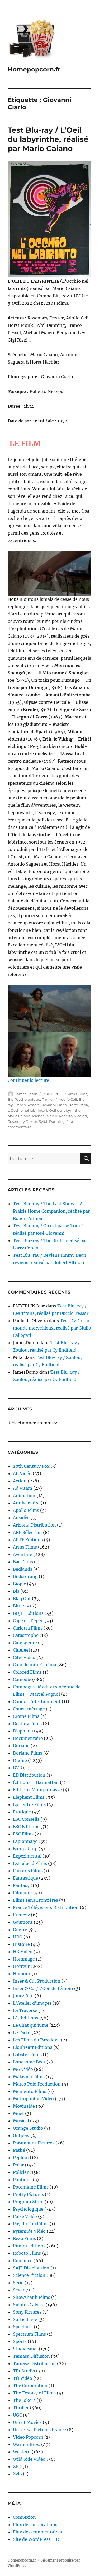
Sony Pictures (27, 2312)
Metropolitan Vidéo (33, 2099)
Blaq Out (22, 1599)
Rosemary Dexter (22, 1121)
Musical (21, 2121)
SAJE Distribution (31, 2268)
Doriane (21, 1746)
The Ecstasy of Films (34, 2393)
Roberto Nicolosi (73, 1116)
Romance (23, 2261)
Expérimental (27, 1856)
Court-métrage (29, 1709)
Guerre (20, 1930)
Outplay (21, 2135)
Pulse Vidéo (25, 2216)
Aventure (23, 1554)
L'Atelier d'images (32, 2003)
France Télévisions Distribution (46, 1907)
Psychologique (27, 1099)
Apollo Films (26, 1510)
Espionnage (25, 1841)
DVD (18, 1768)
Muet (18, 2113)
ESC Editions (26, 1827)
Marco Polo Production (37, 2084)
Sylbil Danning (52, 1121)
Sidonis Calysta (29, 2305)
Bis (10, 1099)
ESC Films (23, 1834)
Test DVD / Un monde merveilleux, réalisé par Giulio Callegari (52, 1328)
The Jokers (24, 2400)
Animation (24, 1496)
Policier (21, 2172)
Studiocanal (25, 2349)
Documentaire (28, 1738)
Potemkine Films (31, 2187)
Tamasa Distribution (34, 2363)
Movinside (24, 2106)
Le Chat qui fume (31, 2025)
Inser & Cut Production (37, 1981)
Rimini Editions (29, 2246)
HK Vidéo (23, 1952)
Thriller (48, 1099)
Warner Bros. (27, 2444)
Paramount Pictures (34, 2143)
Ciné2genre (25, 1643)
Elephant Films (29, 1797)
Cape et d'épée (28, 1621)
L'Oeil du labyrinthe (63, 1110)
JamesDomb (26, 1094)
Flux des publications (35, 2525)
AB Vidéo (22, 1473)
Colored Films (27, 1672)
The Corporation (30, 2386)
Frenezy (21, 1915)
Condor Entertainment (37, 1701)
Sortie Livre (25, 2319)
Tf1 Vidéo (23, 2378)
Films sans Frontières (36, 1900)
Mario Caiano (19, 1116)
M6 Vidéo (23, 2069)
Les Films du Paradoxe (36, 2040)
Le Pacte (22, 2032)
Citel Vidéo (24, 1657)
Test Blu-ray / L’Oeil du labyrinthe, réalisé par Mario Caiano (48, 139)
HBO (18, 1937)
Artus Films (77, 1094)
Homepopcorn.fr (34, 69)
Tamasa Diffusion (31, 2356)
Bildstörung (25, 1576)
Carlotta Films (28, 1628)
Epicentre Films (29, 1804)
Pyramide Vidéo (29, 2231)
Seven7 (20, 2290)
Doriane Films (28, 1753)
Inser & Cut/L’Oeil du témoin (43, 1988)
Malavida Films (29, 2077)
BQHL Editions (28, 1613)
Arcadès (21, 1518)
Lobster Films (27, 2055)
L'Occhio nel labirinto (26, 1110)
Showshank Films (32, 2297)
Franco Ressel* (27, 1105)
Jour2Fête (23, 1996)
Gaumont (23, 1922)
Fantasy (21, 1885)
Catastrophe (26, 1635)
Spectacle (23, 2327)
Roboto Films (27, 2253)
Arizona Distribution (34, 1525)
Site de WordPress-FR (36, 2539)
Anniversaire (26, 1503)
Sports (20, 2341)
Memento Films (30, 2091)
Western (22, 2452)
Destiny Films (27, 1724)
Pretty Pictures (28, 2194)
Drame (20, 1760)
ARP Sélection (27, 1532)
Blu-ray (21, 1606)
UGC (17, 2415)
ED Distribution (29, 1775)
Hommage (24, 1959)
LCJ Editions (26, 2018)
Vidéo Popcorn (28, 2437)
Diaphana (23, 1731)
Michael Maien (45, 1116)
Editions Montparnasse (37, 1790)
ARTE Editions (28, 1540)
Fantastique (25, 1878)
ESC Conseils (26, 1819)
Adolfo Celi (68, 1099)
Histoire (21, 1944)
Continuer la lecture (28, 1080)
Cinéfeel (21, 1650)
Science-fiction (29, 2275)
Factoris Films (28, 1871)
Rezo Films (24, 2238)
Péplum (21, 2158)
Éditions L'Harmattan (36, 1782)
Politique (22, 2180)
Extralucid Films (30, 1863)
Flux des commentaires (37, 2532)
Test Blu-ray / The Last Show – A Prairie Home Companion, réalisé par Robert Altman (51, 1211)
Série (18, 2283)
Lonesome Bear (29, 2062)
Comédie (22, 1679)
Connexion (24, 2517)
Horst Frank (78, 1105)
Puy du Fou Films (31, 2224)
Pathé (19, 2150)
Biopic (19, 1584)
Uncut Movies (27, 2422)
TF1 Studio (24, 2371)
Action (20, 1481)
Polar (18, 2165)
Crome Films (26, 1716)
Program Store (28, 2202)
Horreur (21, 1966)
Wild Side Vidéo (29, 2459)
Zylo (17, 2474)
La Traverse (25, 2010)
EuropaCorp (25, 1849)
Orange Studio (28, 2128)
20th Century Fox (31, 1466)
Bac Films (23, 1562)
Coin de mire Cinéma (35, 1665)
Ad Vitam (23, 1488)
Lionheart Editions (33, 2047)
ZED (17, 2466)
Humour (22, 1974)
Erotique (22, 1812)
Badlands (23, 1569)
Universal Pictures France (39, 2430)
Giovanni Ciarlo (54, 1105)
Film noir (23, 1893)
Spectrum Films (29, 2334)
